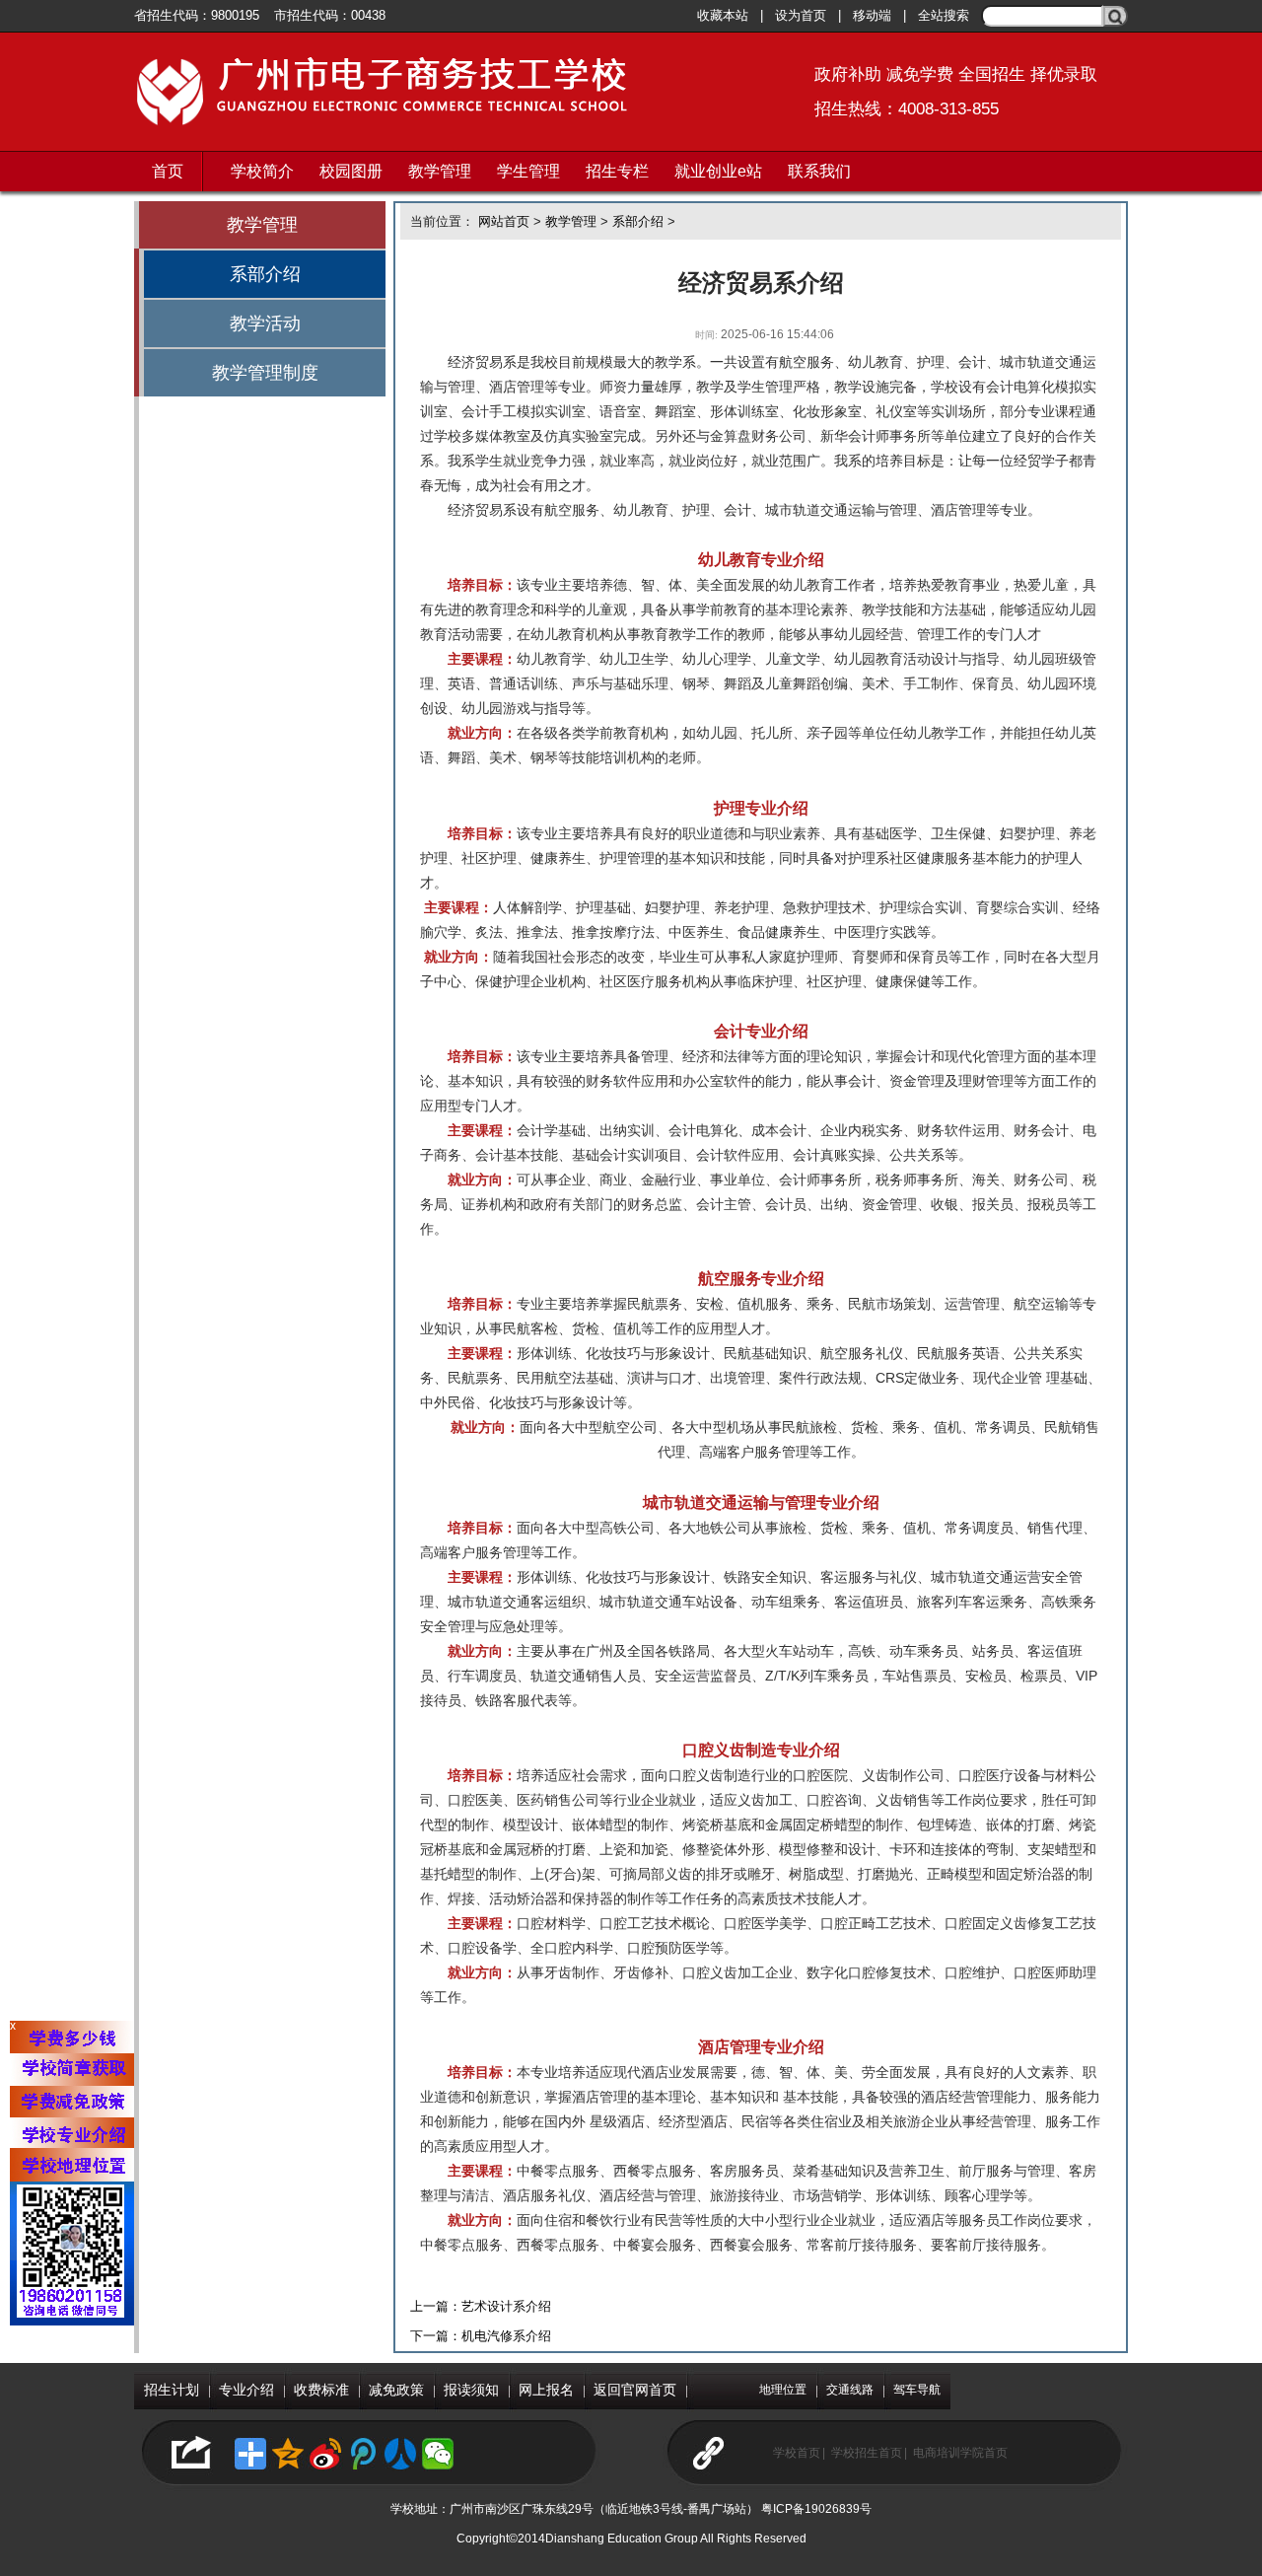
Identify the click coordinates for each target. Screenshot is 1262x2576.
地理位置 (783, 2390)
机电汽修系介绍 (506, 2336)
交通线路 (850, 2390)
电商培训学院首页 (960, 2453)
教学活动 (265, 323)
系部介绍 (265, 274)
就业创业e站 (718, 171)
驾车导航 (917, 2390)
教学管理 (440, 171)
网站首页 (504, 221)
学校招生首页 (867, 2453)
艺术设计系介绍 (506, 2306)
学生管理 (528, 171)
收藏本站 (723, 15)
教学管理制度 (265, 373)
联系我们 (819, 171)
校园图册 (351, 171)
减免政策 (396, 2390)
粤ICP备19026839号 (816, 2509)
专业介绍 (246, 2390)
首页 (168, 171)
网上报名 (546, 2390)
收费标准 (321, 2390)
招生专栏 (617, 171)
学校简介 (262, 171)
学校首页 (797, 2453)
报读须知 (471, 2390)
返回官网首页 (635, 2390)
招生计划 (172, 2390)
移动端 (872, 15)
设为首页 (801, 15)
